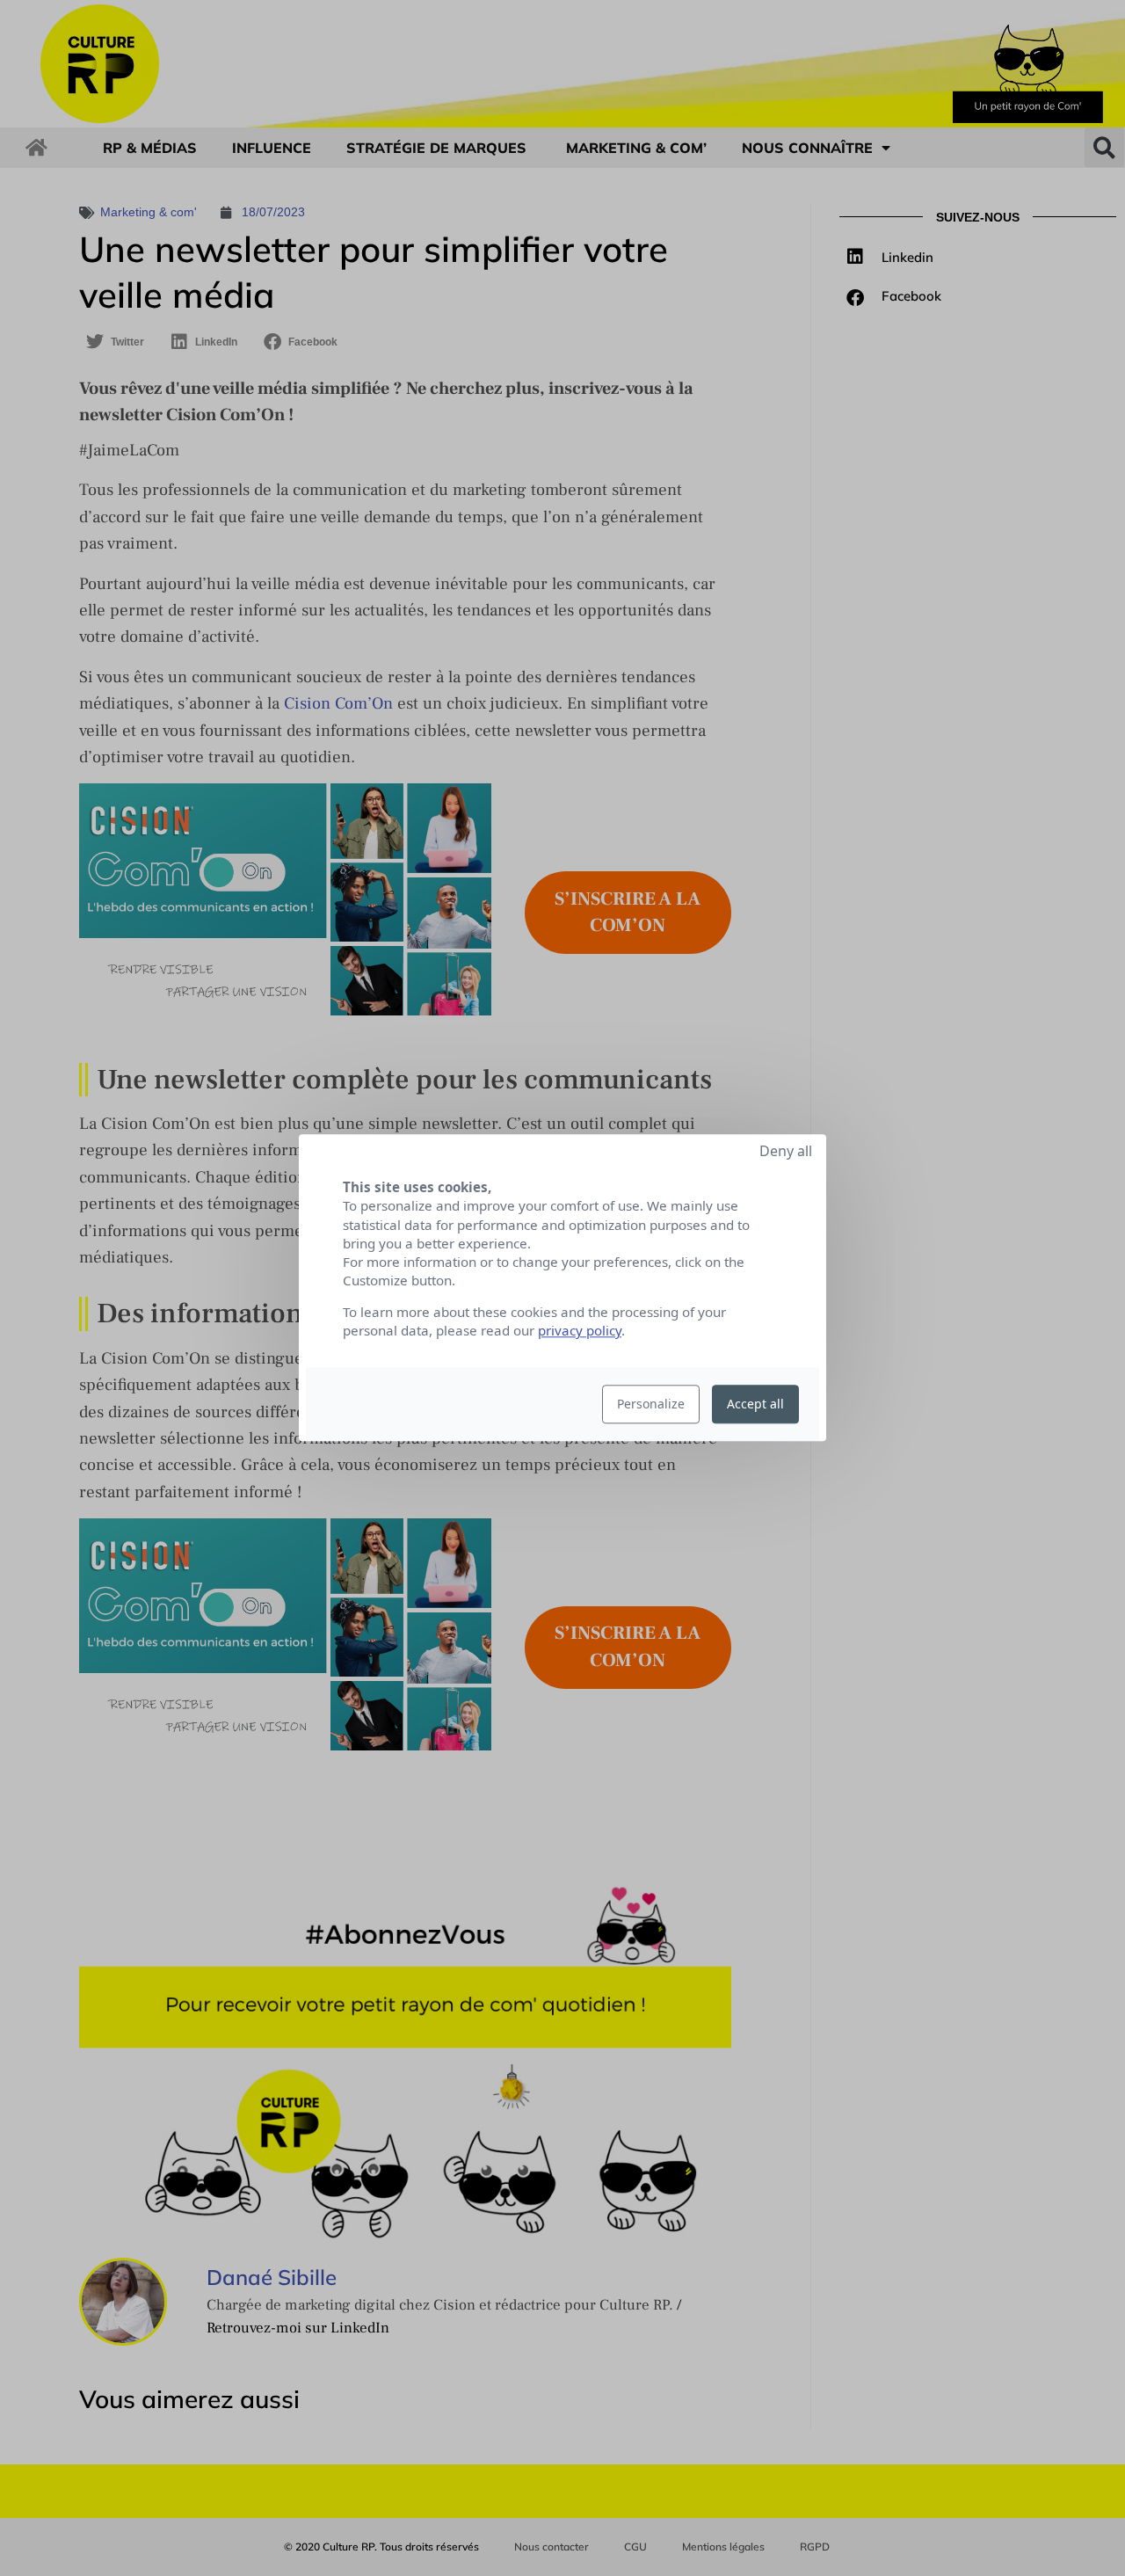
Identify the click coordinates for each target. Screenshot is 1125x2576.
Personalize (651, 1404)
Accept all (755, 1404)
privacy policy (580, 1331)
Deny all (786, 1151)
